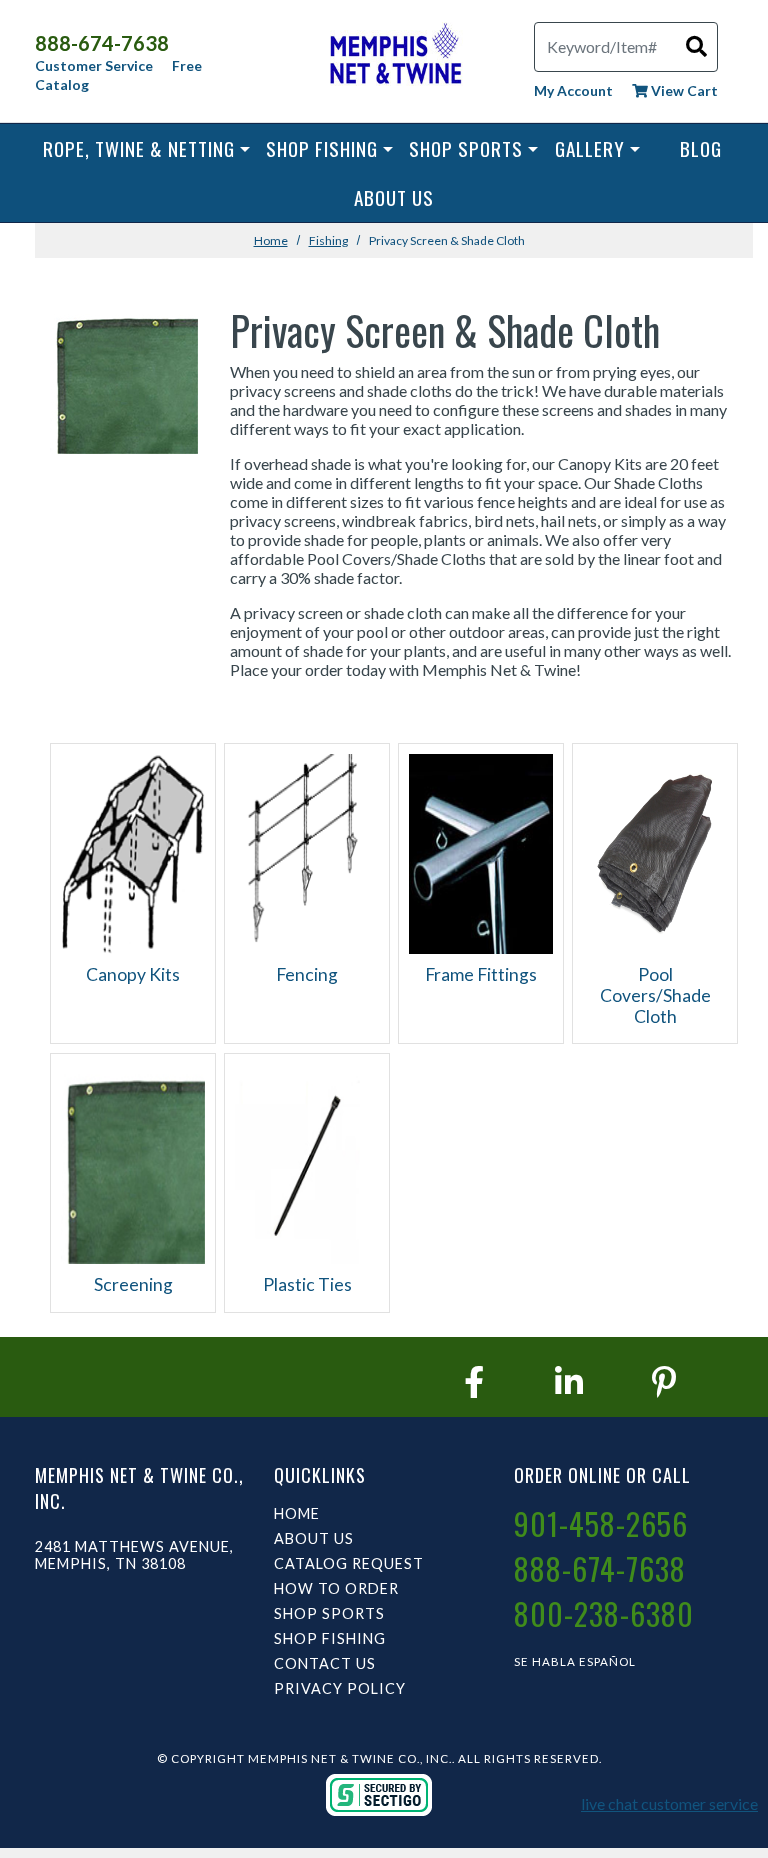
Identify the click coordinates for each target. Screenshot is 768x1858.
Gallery (590, 148)
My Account (573, 90)
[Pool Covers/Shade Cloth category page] (655, 851)
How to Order (336, 1588)
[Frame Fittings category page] (481, 851)
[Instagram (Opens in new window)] (569, 1381)
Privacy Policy (340, 1688)
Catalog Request (349, 1563)
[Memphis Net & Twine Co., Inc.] (393, 57)
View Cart (683, 90)
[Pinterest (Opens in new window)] (664, 1381)
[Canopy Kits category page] (133, 851)
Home (271, 240)
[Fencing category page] (307, 851)
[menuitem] (146, 148)
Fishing (328, 240)
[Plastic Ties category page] (307, 1161)
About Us (394, 197)
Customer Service (94, 65)
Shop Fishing (322, 148)
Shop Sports (466, 148)
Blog (701, 148)
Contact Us (325, 1663)
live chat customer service (669, 1803)
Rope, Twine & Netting (139, 148)
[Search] (696, 45)
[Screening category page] (133, 1161)
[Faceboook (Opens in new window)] (474, 1381)
